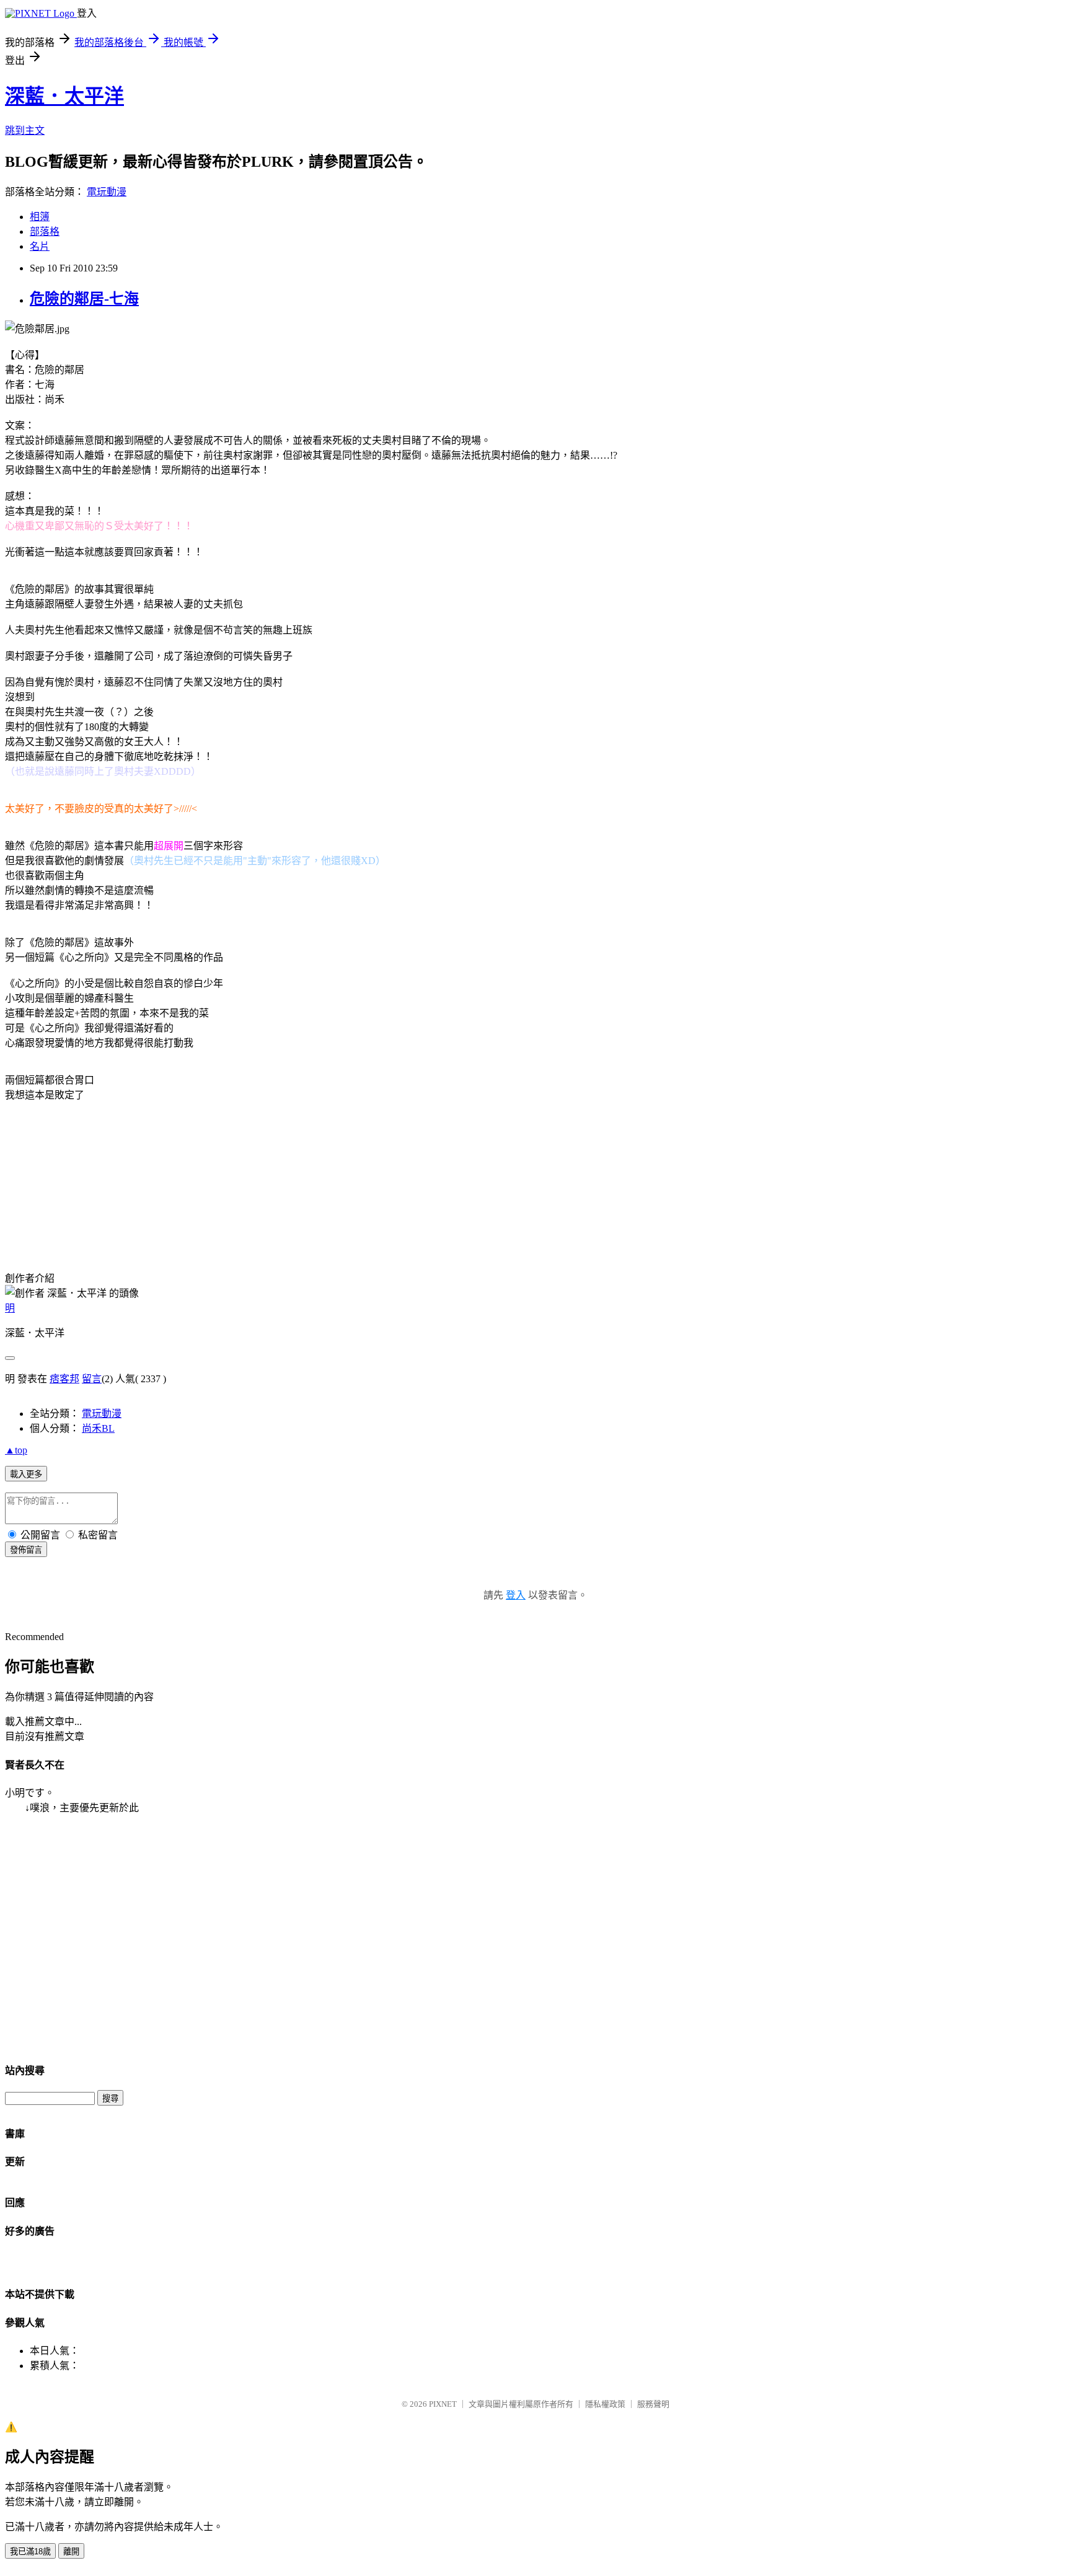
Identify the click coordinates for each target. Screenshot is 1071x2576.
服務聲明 (653, 2404)
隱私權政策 (605, 2404)
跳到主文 (25, 130)
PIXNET (443, 2404)
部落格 (45, 232)
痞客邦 (64, 1379)
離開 (71, 2552)
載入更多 (26, 1474)
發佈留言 (26, 1550)
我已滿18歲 (30, 2552)
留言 (92, 1379)
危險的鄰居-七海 (84, 299)
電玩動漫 (107, 192)
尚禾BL (98, 1428)
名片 (40, 246)
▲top (16, 1450)
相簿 (40, 217)
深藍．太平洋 (64, 96)
